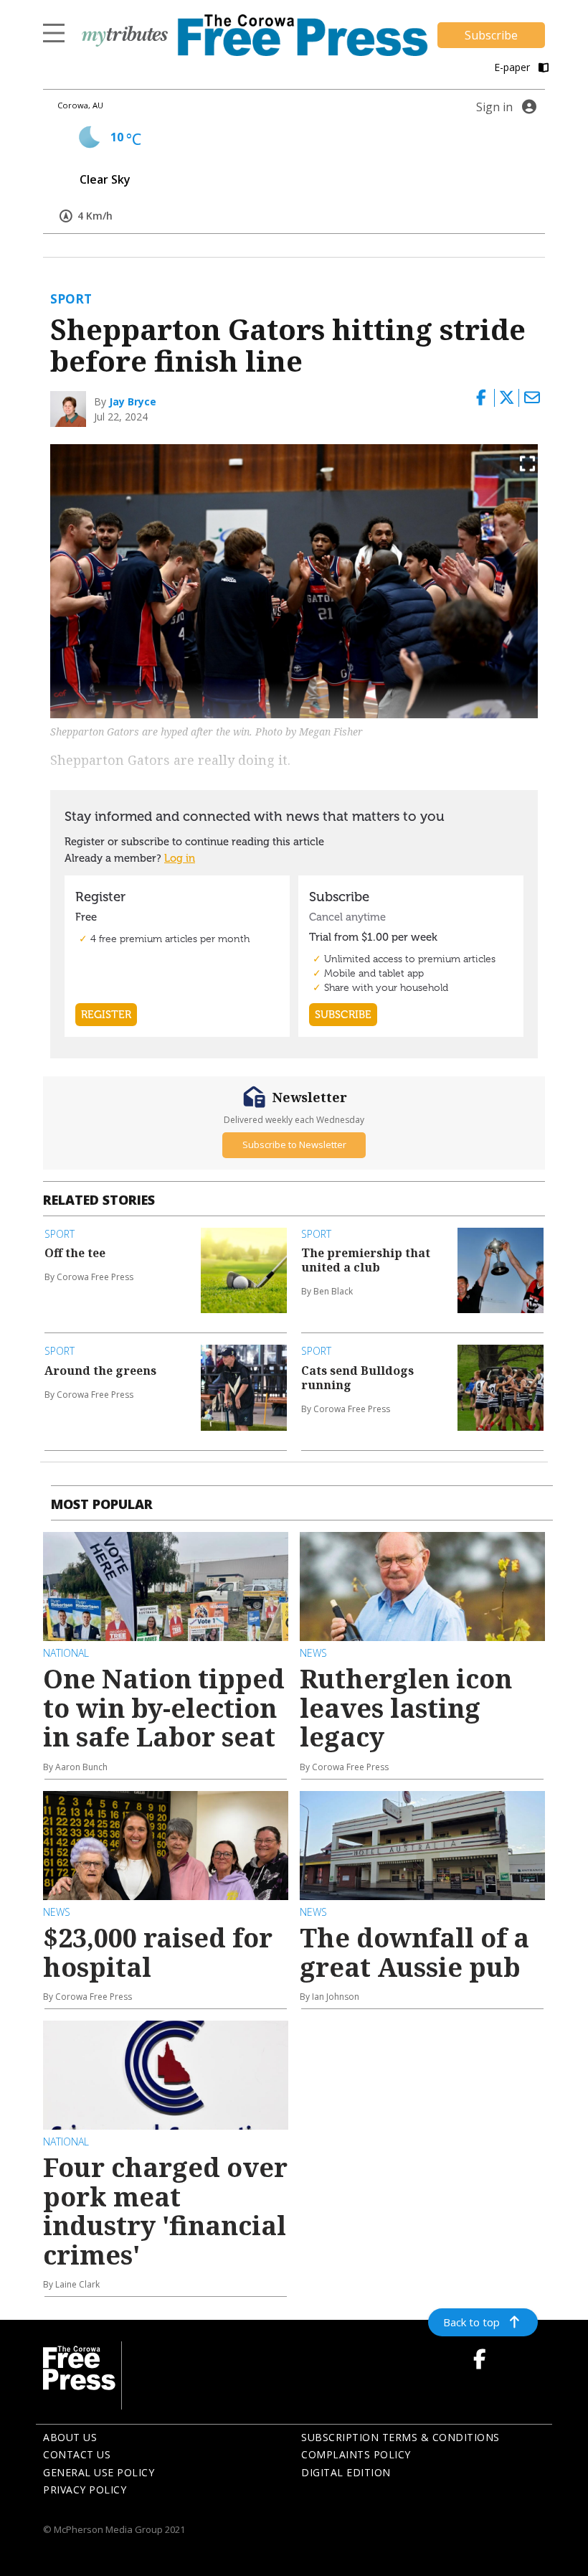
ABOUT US (70, 2437)
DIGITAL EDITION (346, 2472)
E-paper (513, 67)
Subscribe (491, 35)
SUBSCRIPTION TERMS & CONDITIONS (400, 2437)
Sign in (494, 107)
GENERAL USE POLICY (99, 2472)
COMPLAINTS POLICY (356, 2454)
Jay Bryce (133, 401)
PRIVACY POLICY (85, 2490)
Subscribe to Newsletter (294, 1144)
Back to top (471, 2322)
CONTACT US (77, 2454)
